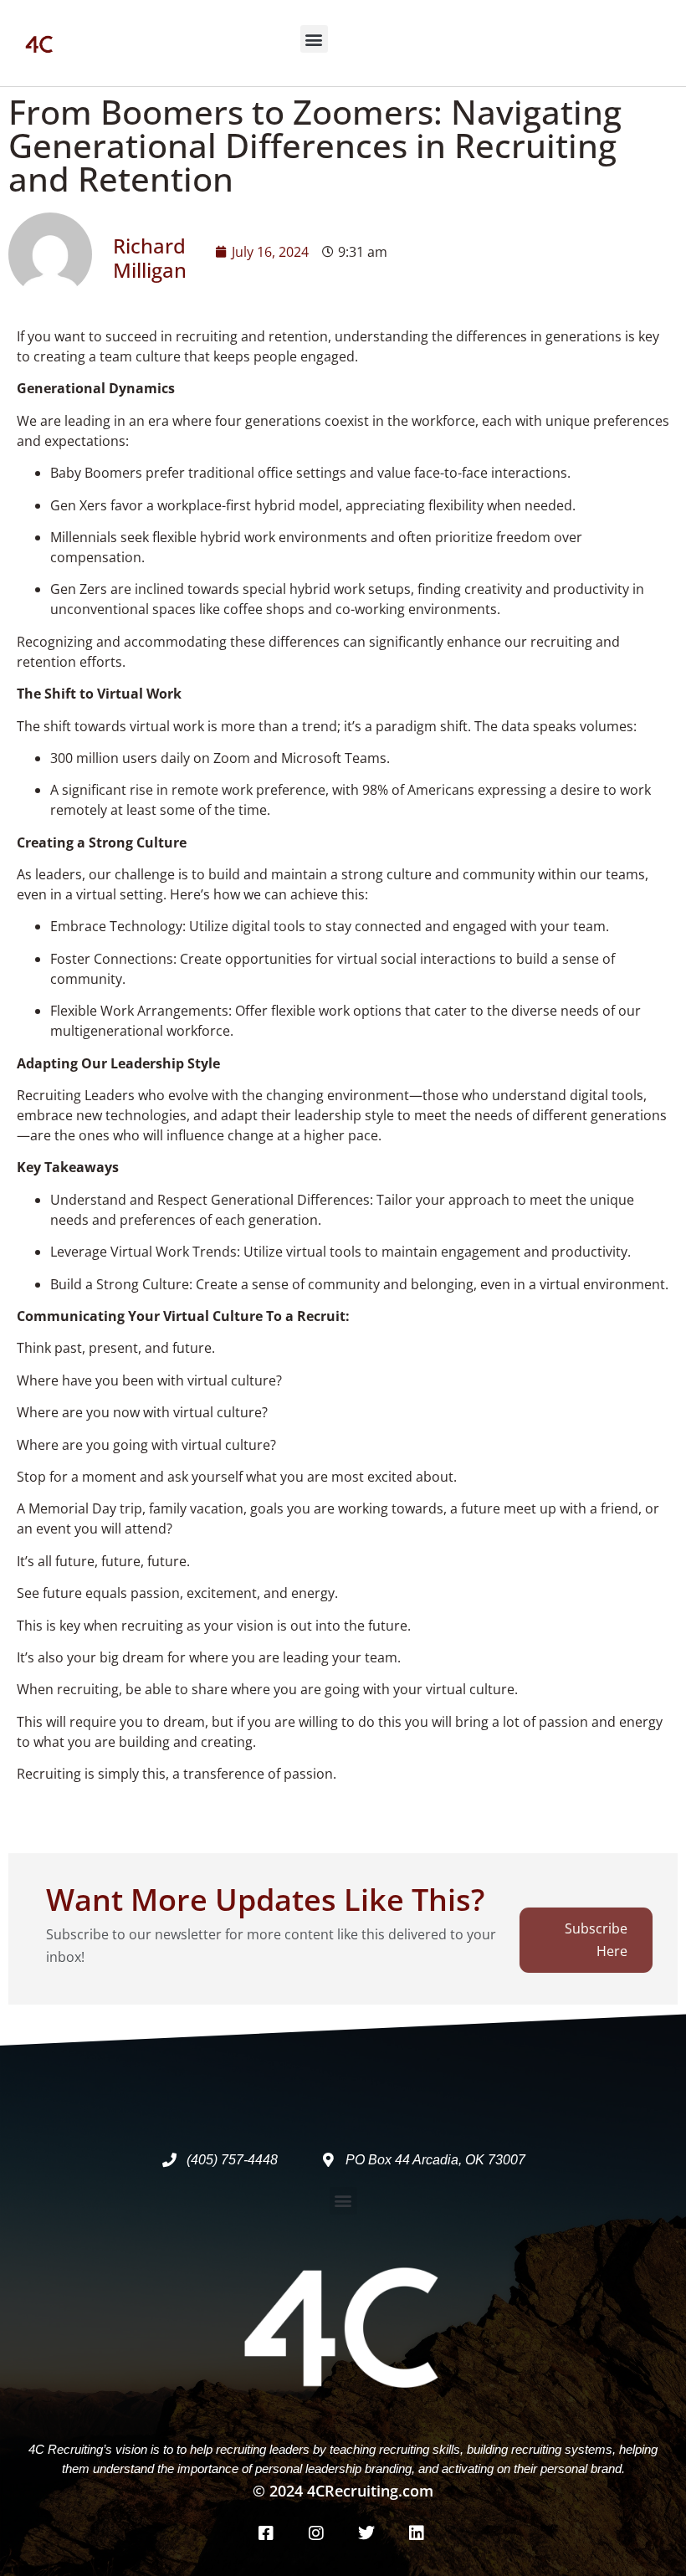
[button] (314, 39)
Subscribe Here (596, 1940)
